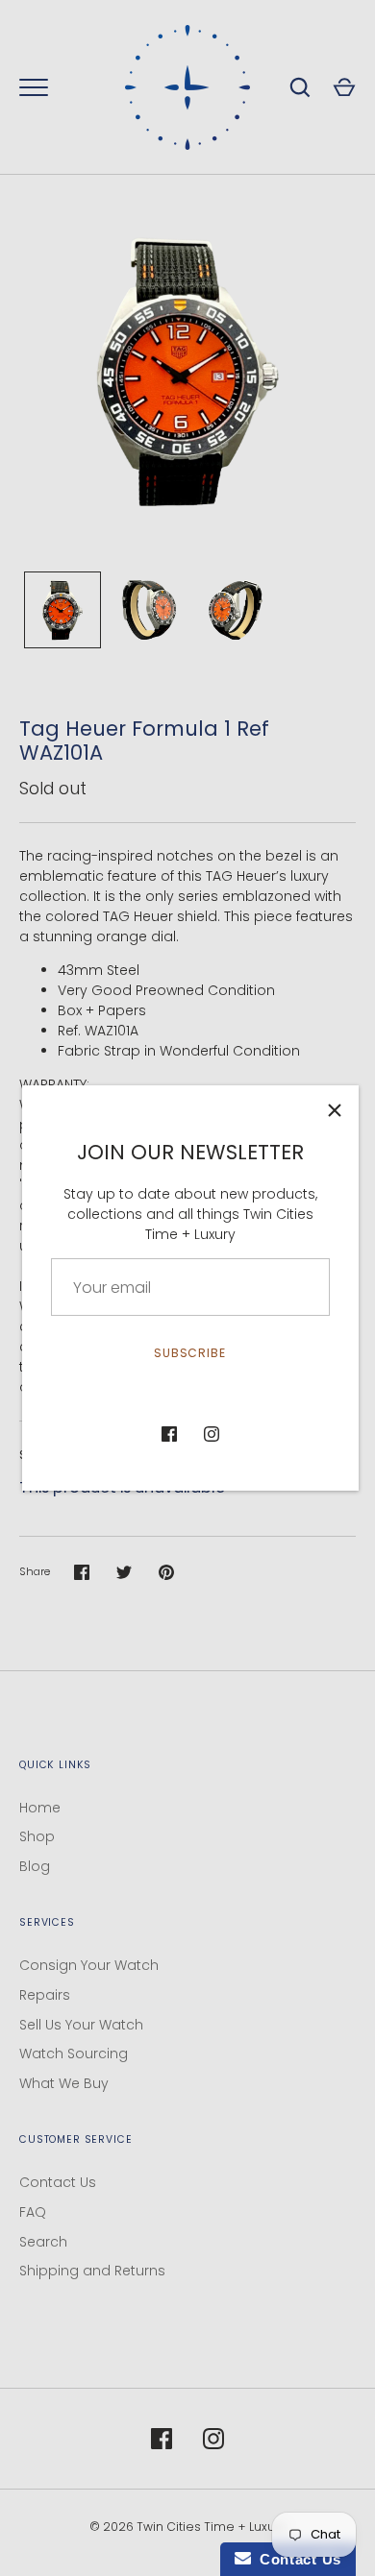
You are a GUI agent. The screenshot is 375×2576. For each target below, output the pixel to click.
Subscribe (190, 1353)
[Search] (300, 87)
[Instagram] (212, 1434)
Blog (35, 1866)
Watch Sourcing (74, 2054)
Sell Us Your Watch (81, 2025)
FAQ (33, 2212)
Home (40, 1808)
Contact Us (58, 2182)
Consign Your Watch (89, 1965)
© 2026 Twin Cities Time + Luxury (188, 2527)
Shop (37, 1836)
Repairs (45, 1995)
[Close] (335, 1109)
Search (43, 2242)
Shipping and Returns (92, 2271)
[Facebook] (169, 1434)
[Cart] (344, 87)
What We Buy (64, 2083)
